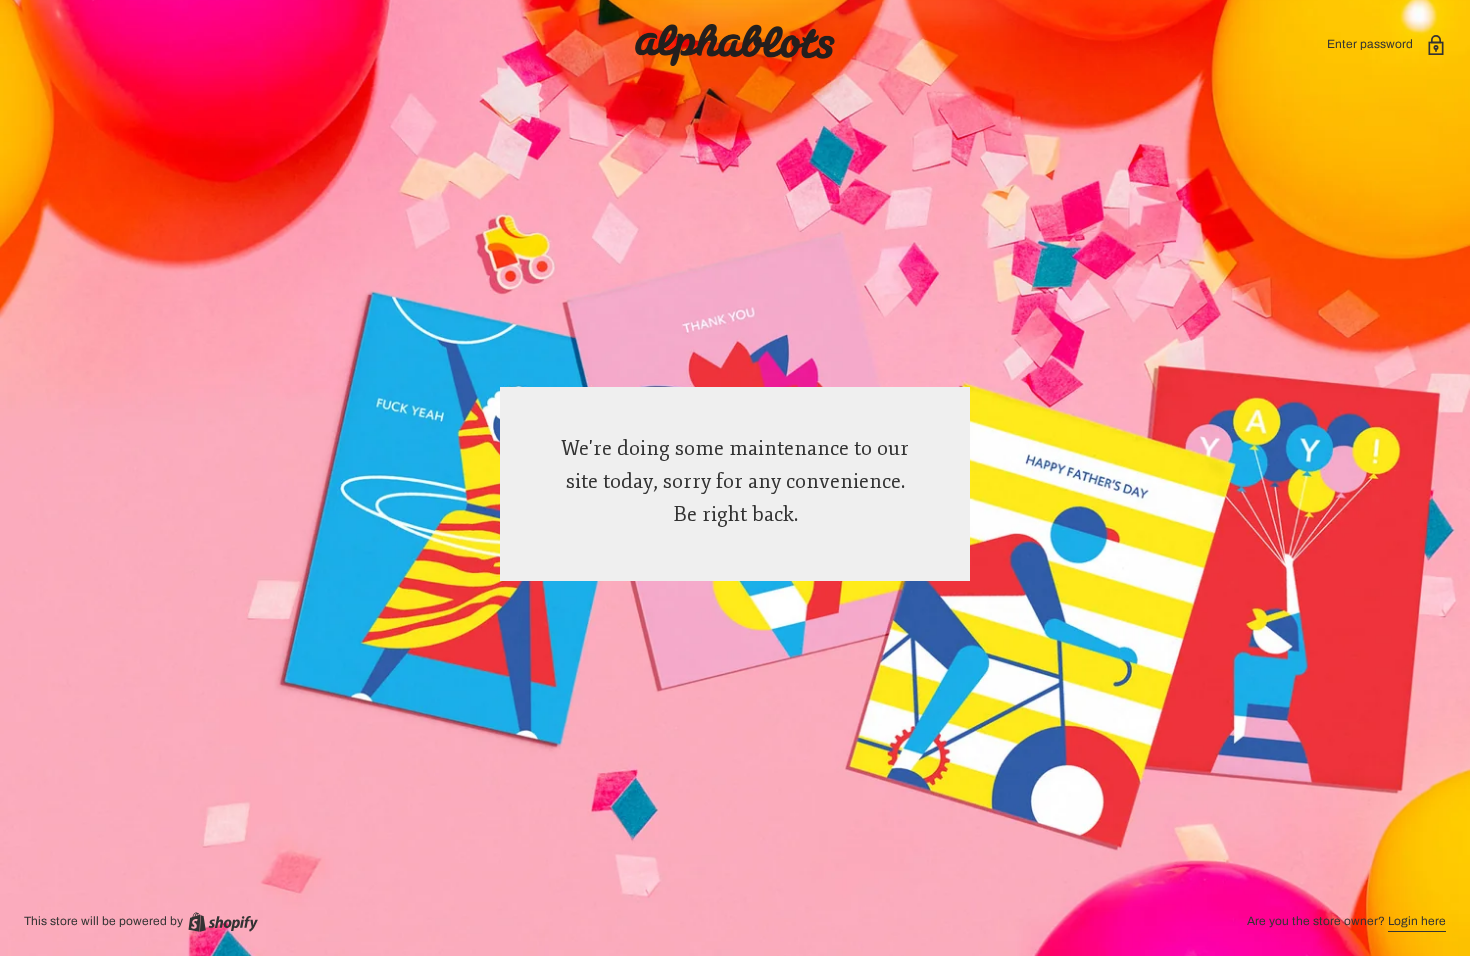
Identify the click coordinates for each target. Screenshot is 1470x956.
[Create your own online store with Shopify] (222, 921)
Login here (1417, 921)
